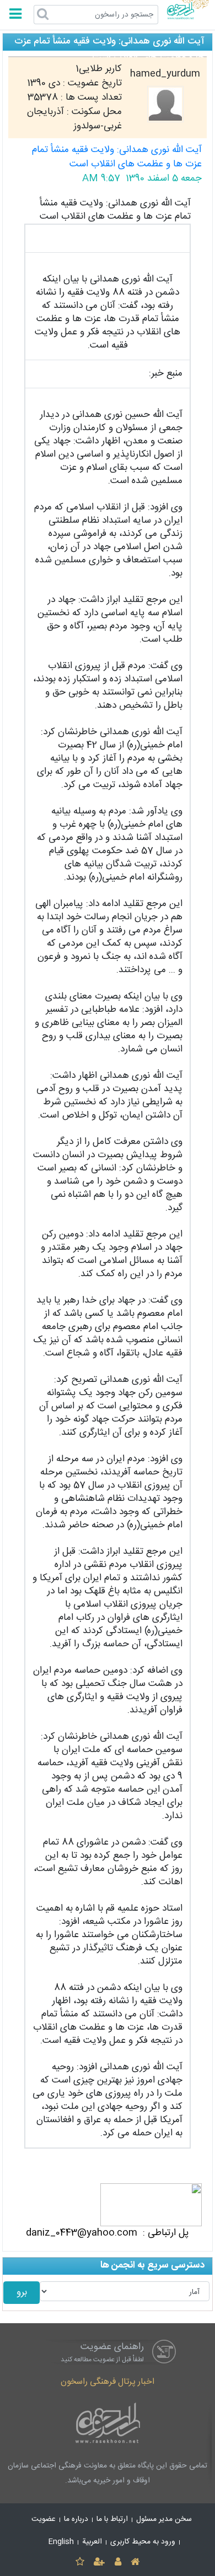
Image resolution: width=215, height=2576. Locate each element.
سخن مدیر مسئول (164, 2519)
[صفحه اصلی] (135, 2563)
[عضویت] (100, 2563)
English (61, 2542)
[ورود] (118, 2563)
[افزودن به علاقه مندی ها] (80, 2563)
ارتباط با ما (112, 2519)
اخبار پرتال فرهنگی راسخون (108, 2382)
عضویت (44, 2519)
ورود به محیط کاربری (143, 2542)
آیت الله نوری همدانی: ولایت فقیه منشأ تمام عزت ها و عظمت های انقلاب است (117, 157)
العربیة (92, 2542)
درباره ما (76, 2519)
